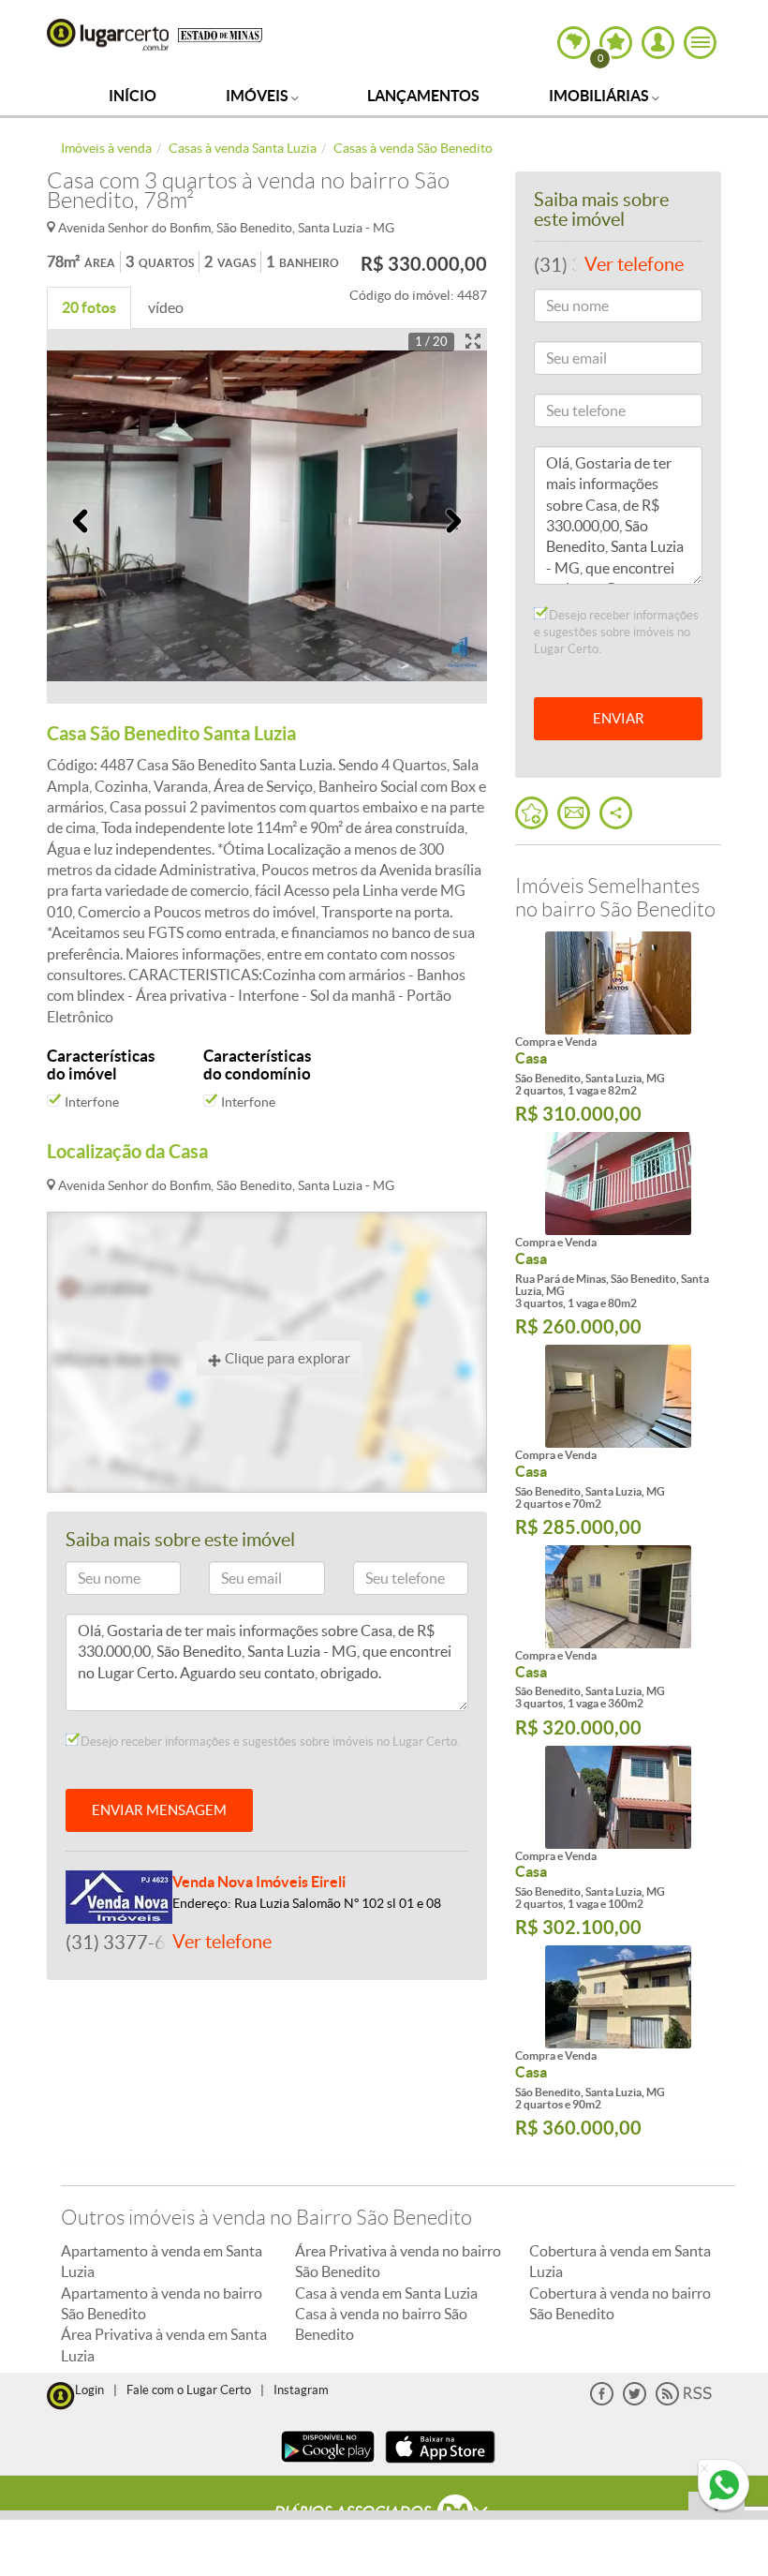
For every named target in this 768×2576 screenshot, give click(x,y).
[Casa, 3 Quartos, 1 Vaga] (618, 1184)
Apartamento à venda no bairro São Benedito (162, 2303)
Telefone (385, 1581)
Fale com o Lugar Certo (189, 2390)
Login (89, 2390)
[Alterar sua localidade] (574, 43)
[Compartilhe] (616, 813)
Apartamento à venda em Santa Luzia (162, 2261)
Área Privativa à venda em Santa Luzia (164, 2345)
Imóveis (258, 96)
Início (133, 96)
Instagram (301, 2390)
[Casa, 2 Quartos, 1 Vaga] (618, 983)
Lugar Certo (108, 35)
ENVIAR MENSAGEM (159, 1810)
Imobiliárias (600, 96)
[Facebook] (602, 2401)
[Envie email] (574, 813)
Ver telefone (222, 1942)
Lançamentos (423, 96)
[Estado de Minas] (220, 34)
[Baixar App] (328, 2465)
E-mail (236, 1581)
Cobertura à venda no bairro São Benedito (620, 2303)
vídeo (166, 307)
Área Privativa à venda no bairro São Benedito (398, 2261)
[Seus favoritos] (532, 813)
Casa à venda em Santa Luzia (386, 2293)
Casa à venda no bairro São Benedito (381, 2324)
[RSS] (684, 2401)
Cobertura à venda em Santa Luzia (620, 2261)
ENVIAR (619, 718)
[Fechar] (704, 2469)
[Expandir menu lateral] (700, 43)
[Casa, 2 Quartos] (618, 1396)
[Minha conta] (658, 43)
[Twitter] (635, 2401)
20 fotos (89, 307)
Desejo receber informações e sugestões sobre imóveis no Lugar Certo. (269, 1742)
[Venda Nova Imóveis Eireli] (119, 1895)
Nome (92, 1581)
